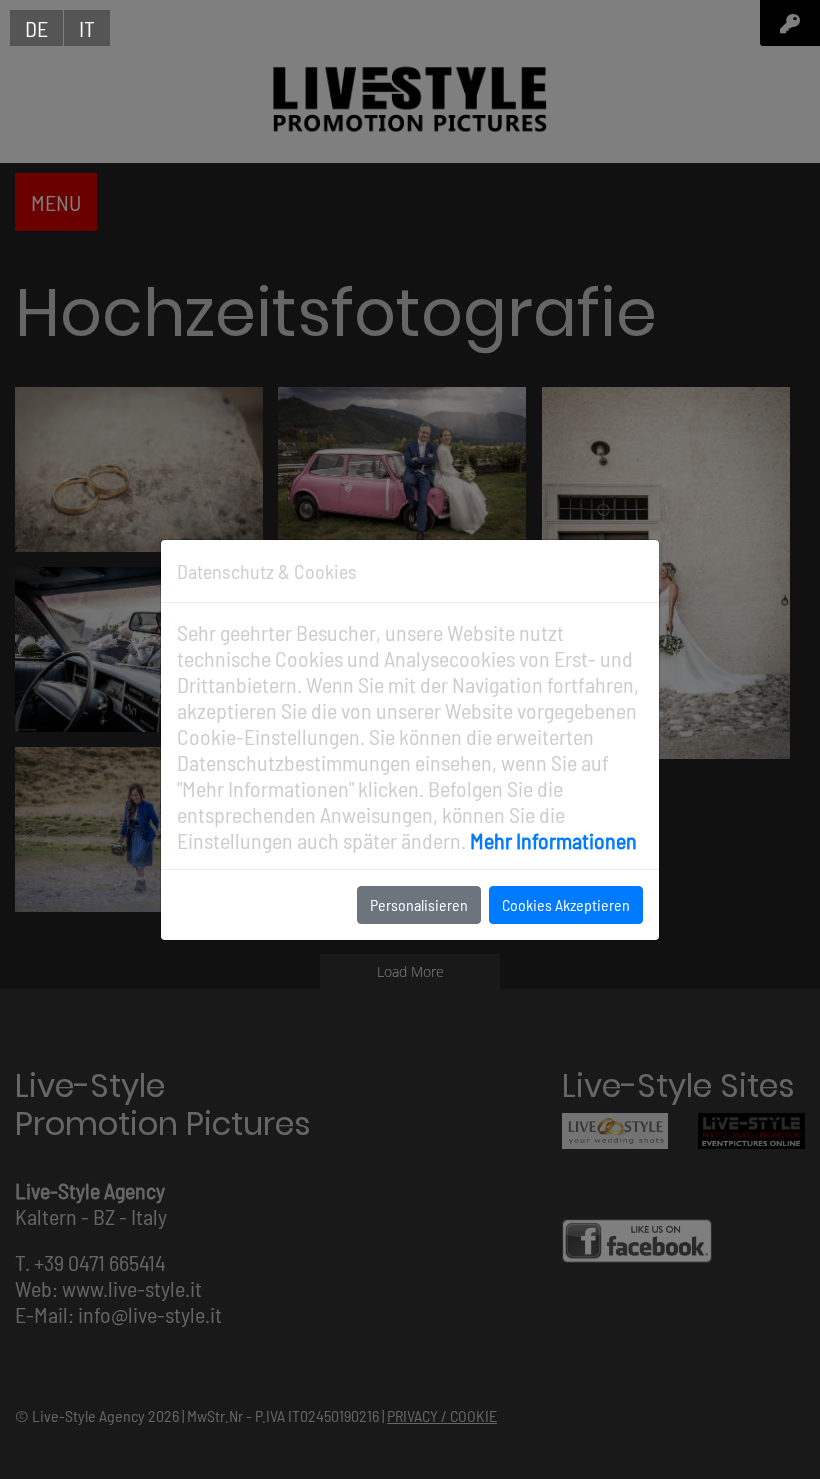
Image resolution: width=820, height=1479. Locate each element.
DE (36, 28)
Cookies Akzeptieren (566, 904)
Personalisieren (419, 904)
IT (87, 28)
